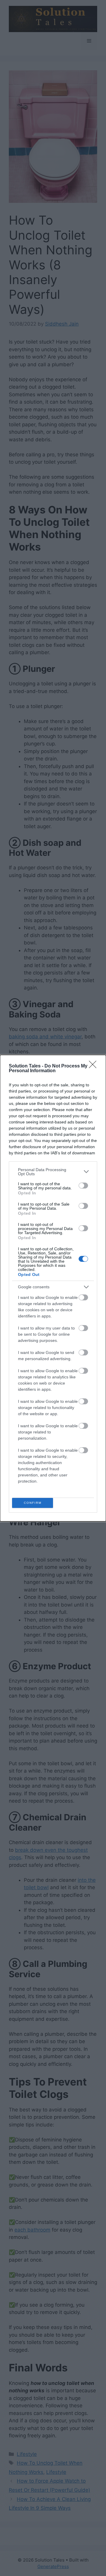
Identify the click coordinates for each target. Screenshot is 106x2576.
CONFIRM (33, 1503)
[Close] (95, 1066)
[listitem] (53, 1172)
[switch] (83, 1186)
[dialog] (53, 1288)
